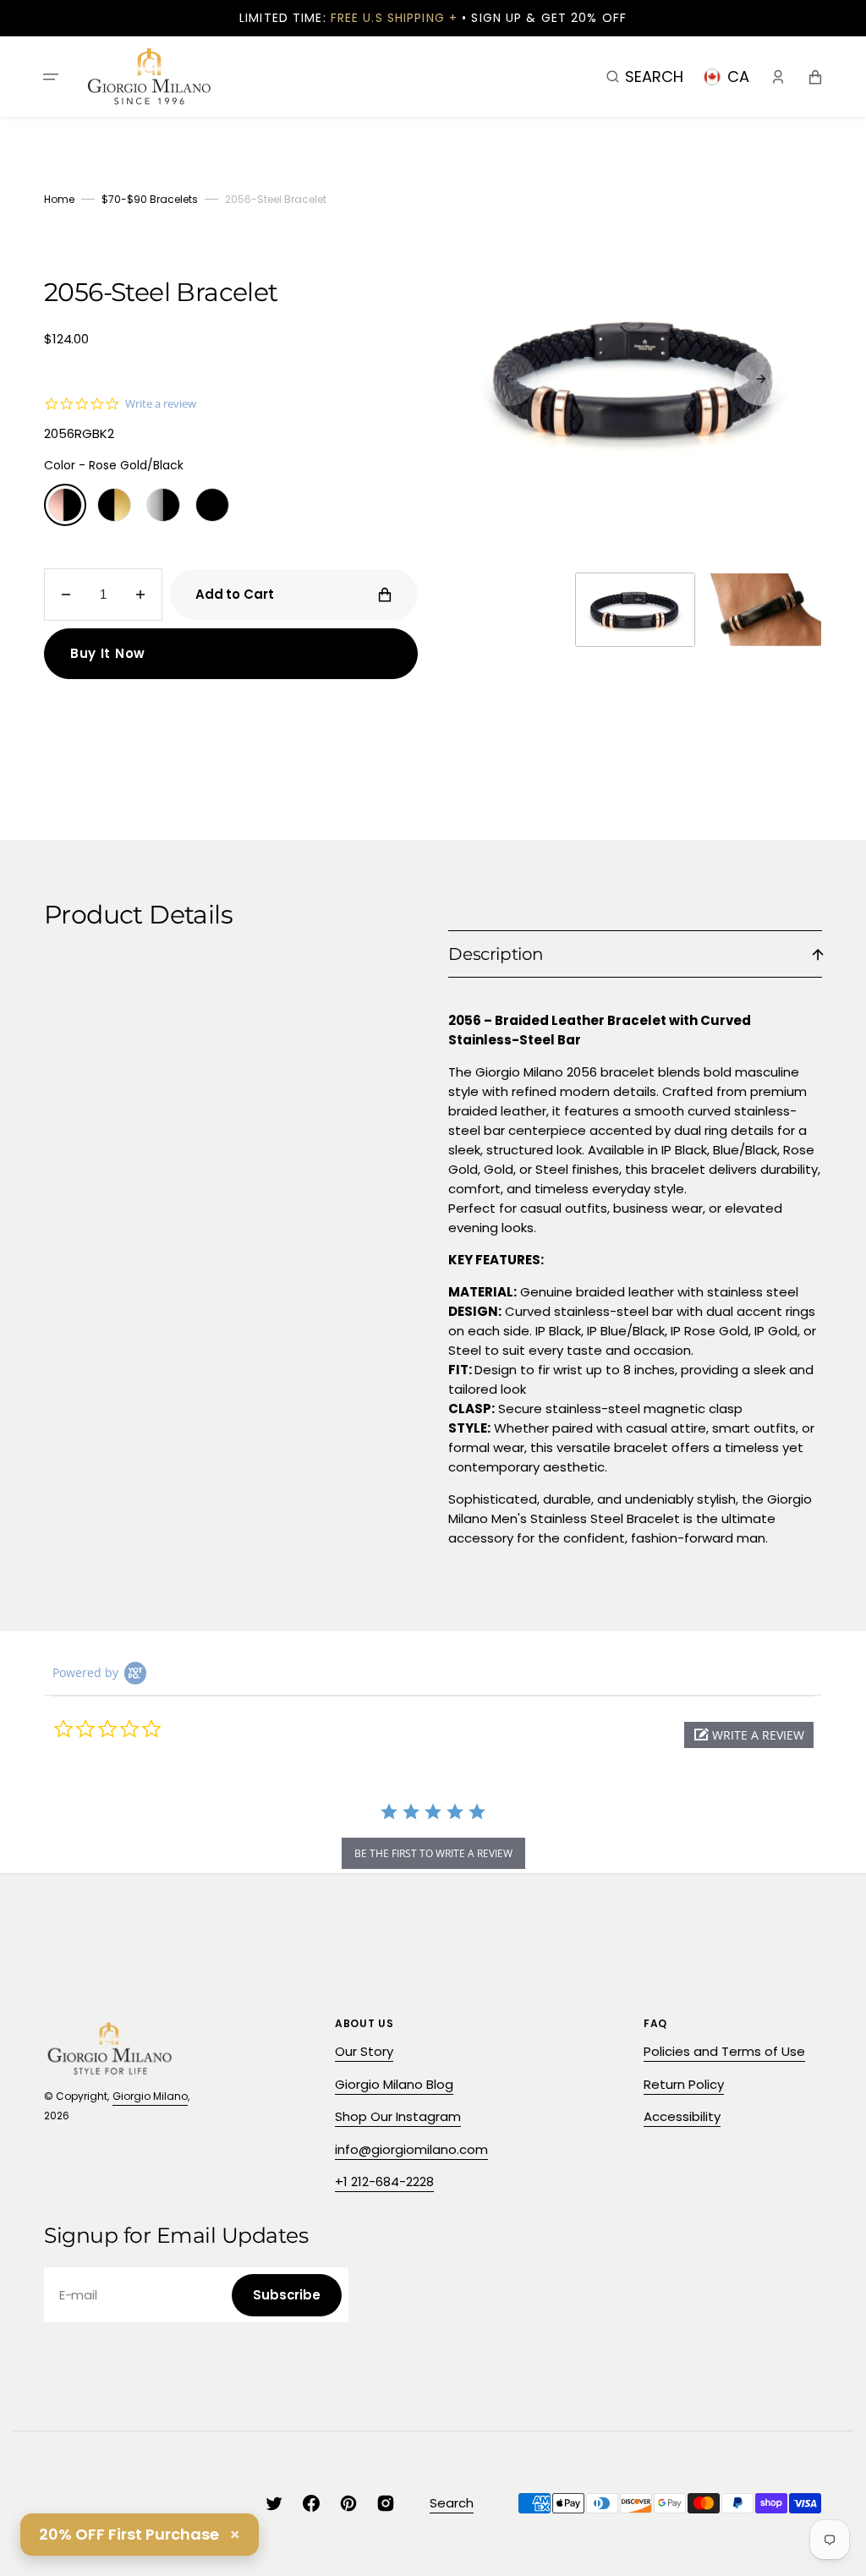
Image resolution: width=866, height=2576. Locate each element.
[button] (51, 76)
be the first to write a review (433, 1853)
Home (59, 199)
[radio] (65, 505)
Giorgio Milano (150, 2096)
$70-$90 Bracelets (150, 199)
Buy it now (108, 653)
